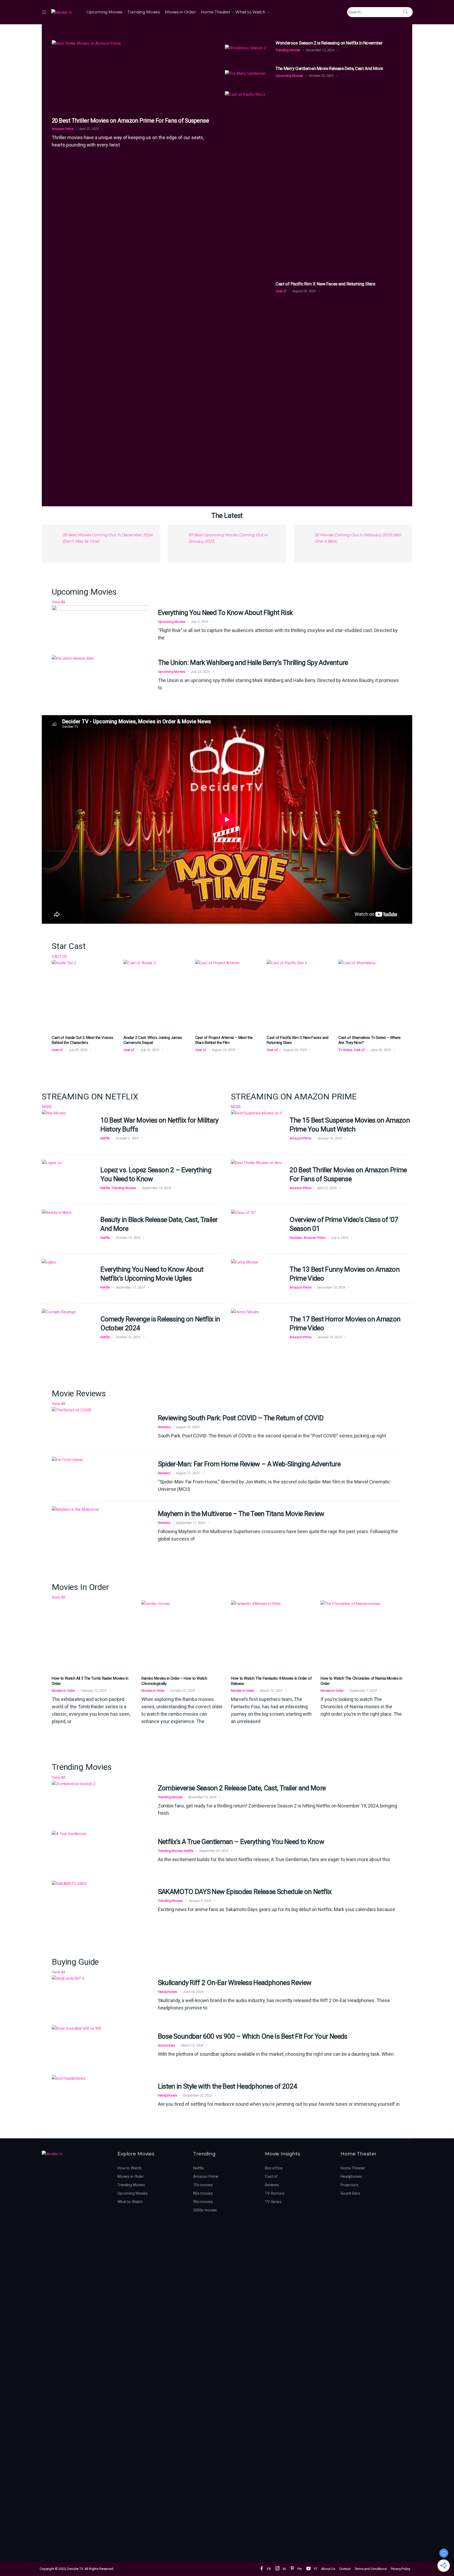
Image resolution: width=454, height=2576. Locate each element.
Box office (274, 2168)
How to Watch (130, 2168)
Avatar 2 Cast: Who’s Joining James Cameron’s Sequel (153, 1040)
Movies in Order (180, 12)
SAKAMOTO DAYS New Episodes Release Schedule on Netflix (245, 1892)
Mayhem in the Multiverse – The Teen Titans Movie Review (241, 1514)
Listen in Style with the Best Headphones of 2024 (228, 2086)
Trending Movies (144, 12)
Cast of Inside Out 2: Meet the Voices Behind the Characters (82, 1040)
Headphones (168, 1992)
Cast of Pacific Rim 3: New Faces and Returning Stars (325, 284)
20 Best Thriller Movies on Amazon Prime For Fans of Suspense (130, 121)
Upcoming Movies (104, 12)
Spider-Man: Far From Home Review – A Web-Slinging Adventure (249, 1464)
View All (58, 602)
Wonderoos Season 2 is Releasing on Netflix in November (329, 43)
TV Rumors (275, 2193)
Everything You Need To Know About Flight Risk (225, 613)
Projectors (349, 2185)
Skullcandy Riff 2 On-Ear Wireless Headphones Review (235, 1983)
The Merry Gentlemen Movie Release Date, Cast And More (329, 68)
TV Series (345, 1050)
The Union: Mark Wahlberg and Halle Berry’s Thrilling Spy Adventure (253, 663)
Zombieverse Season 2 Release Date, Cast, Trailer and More (242, 1788)
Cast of (281, 291)
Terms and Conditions (371, 2569)
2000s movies (205, 2210)
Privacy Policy (400, 2569)
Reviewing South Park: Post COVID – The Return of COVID (241, 1418)
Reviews (296, 1238)
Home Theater (216, 12)
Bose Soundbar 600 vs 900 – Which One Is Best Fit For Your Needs (253, 2036)
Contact (345, 2569)
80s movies (203, 2193)
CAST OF (60, 957)
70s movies (203, 2185)
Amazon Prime (63, 129)
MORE (47, 1107)
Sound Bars (167, 2045)
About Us (328, 2569)
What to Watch (250, 12)
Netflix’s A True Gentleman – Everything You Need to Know (241, 1842)
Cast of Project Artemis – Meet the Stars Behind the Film (224, 1040)
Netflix (105, 1138)
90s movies (203, 2202)
